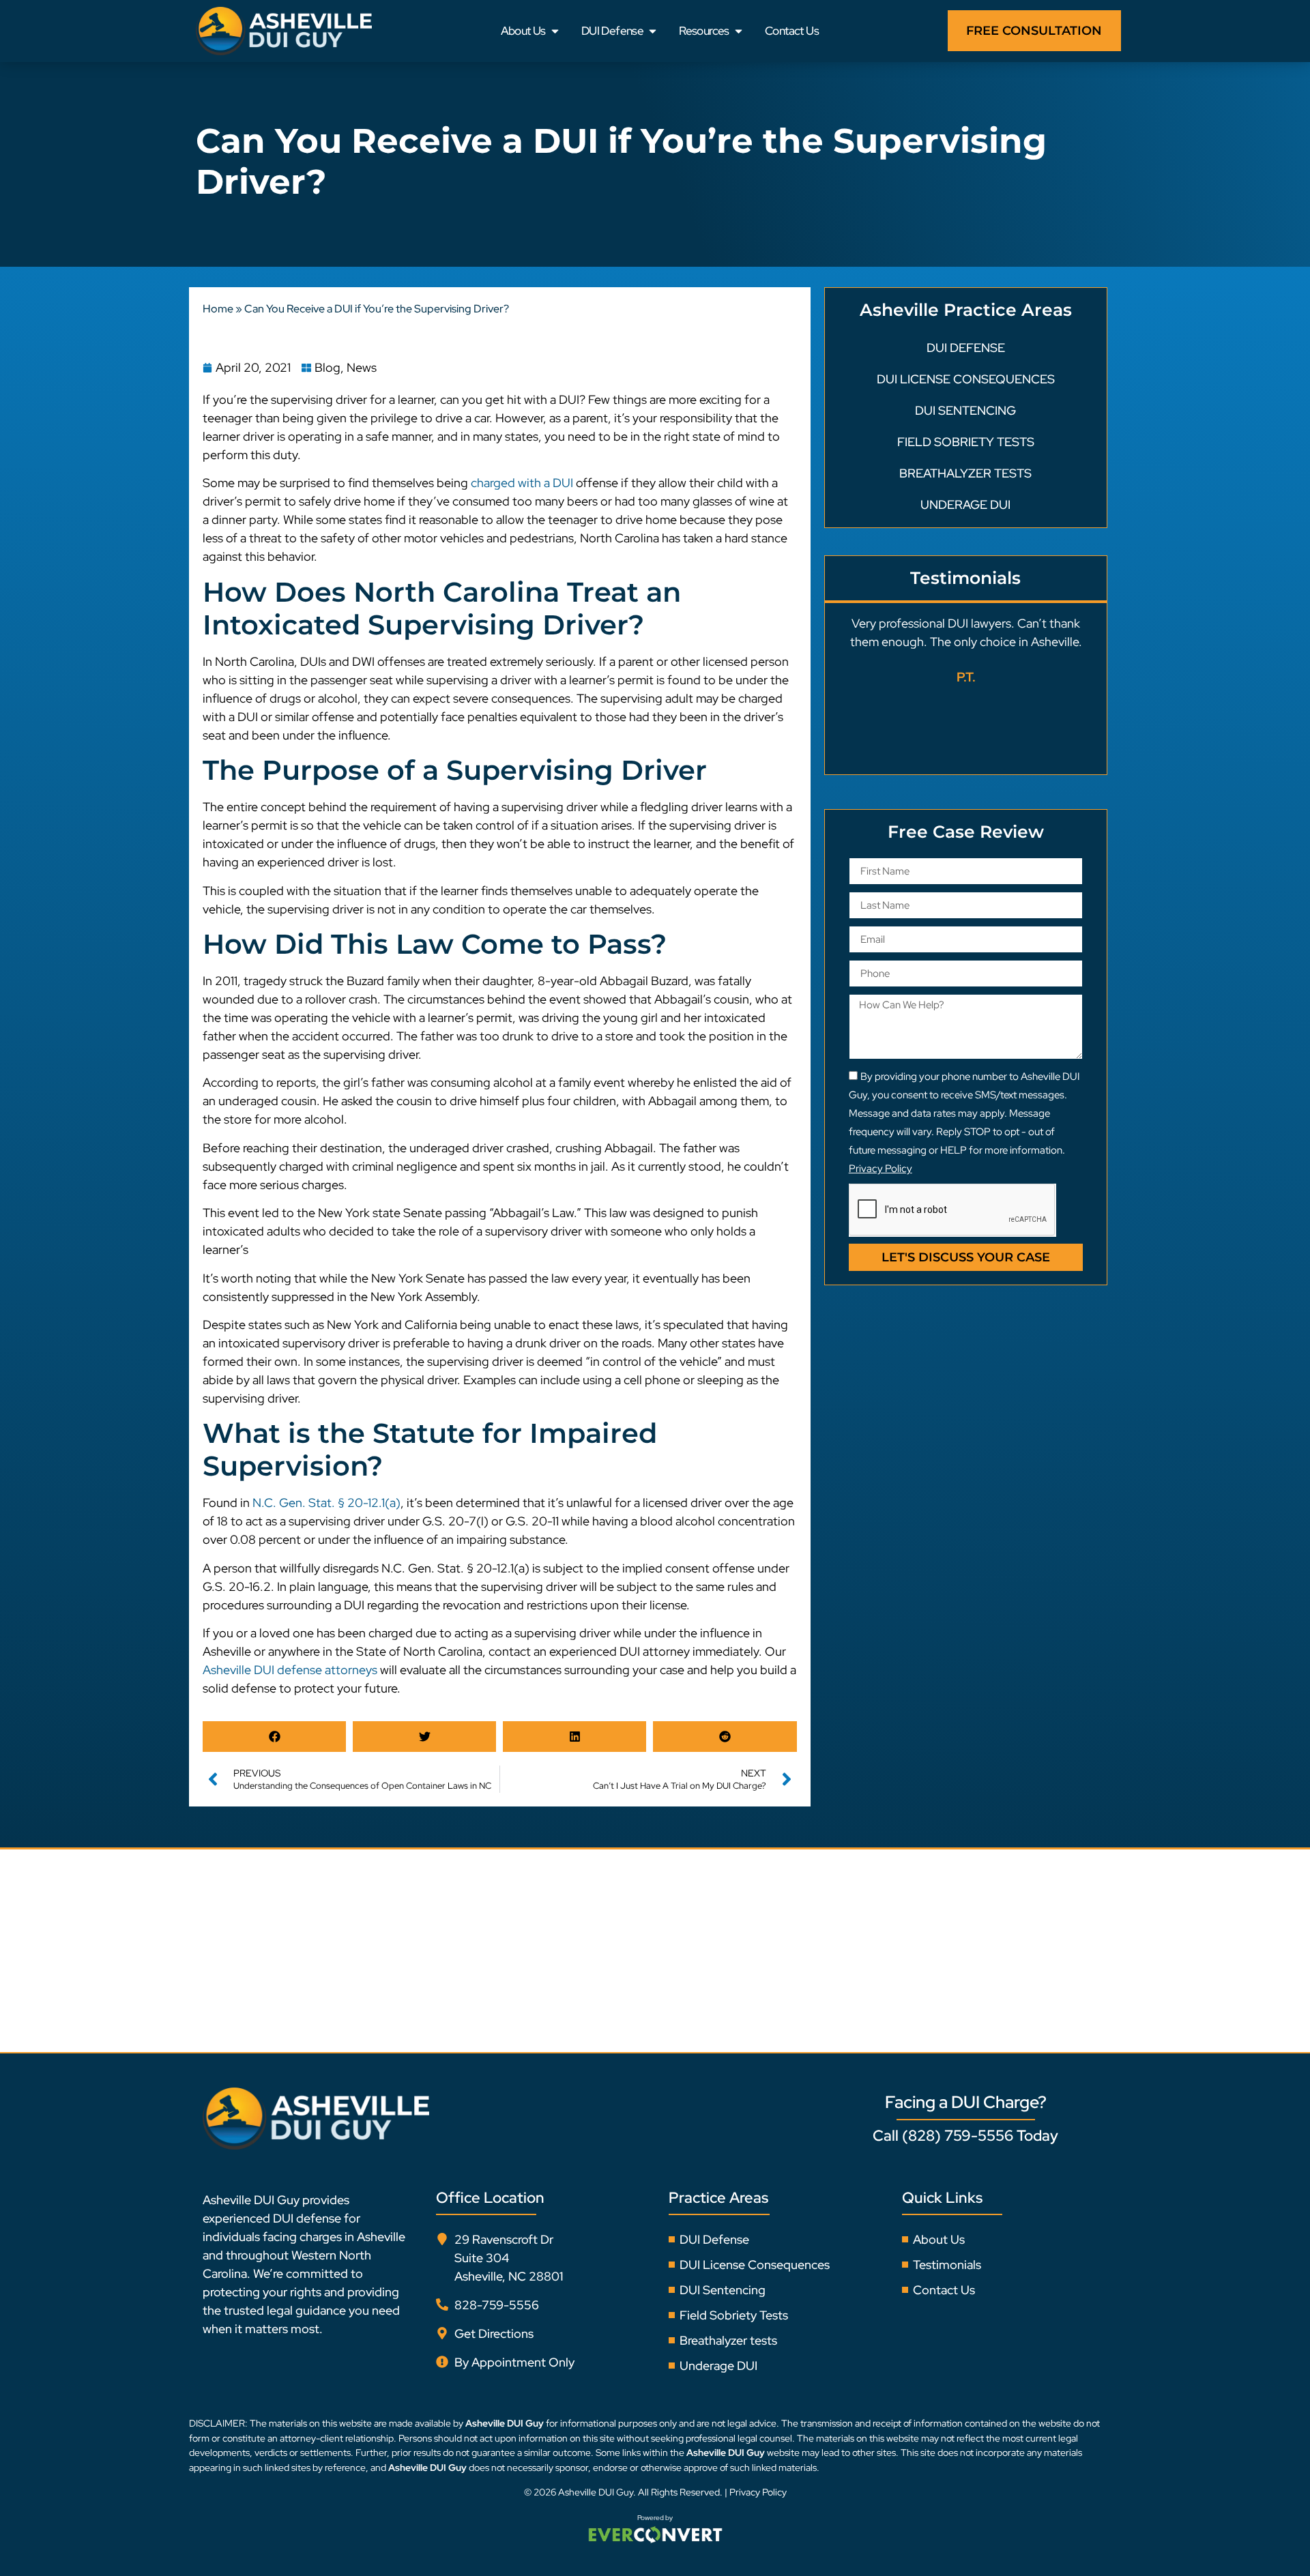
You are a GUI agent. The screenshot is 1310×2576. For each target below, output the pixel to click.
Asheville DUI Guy (596, 2492)
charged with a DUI (522, 483)
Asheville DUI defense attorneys (290, 1670)
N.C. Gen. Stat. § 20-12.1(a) (326, 1503)
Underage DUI (965, 504)
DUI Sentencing (965, 410)
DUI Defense (612, 31)
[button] (274, 1737)
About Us (523, 31)
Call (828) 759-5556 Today (965, 2136)
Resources (704, 31)
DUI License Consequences (966, 379)
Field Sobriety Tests (966, 442)
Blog (327, 367)
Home (218, 309)
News (362, 367)
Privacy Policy (758, 2492)
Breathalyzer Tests (965, 473)
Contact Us (792, 31)
